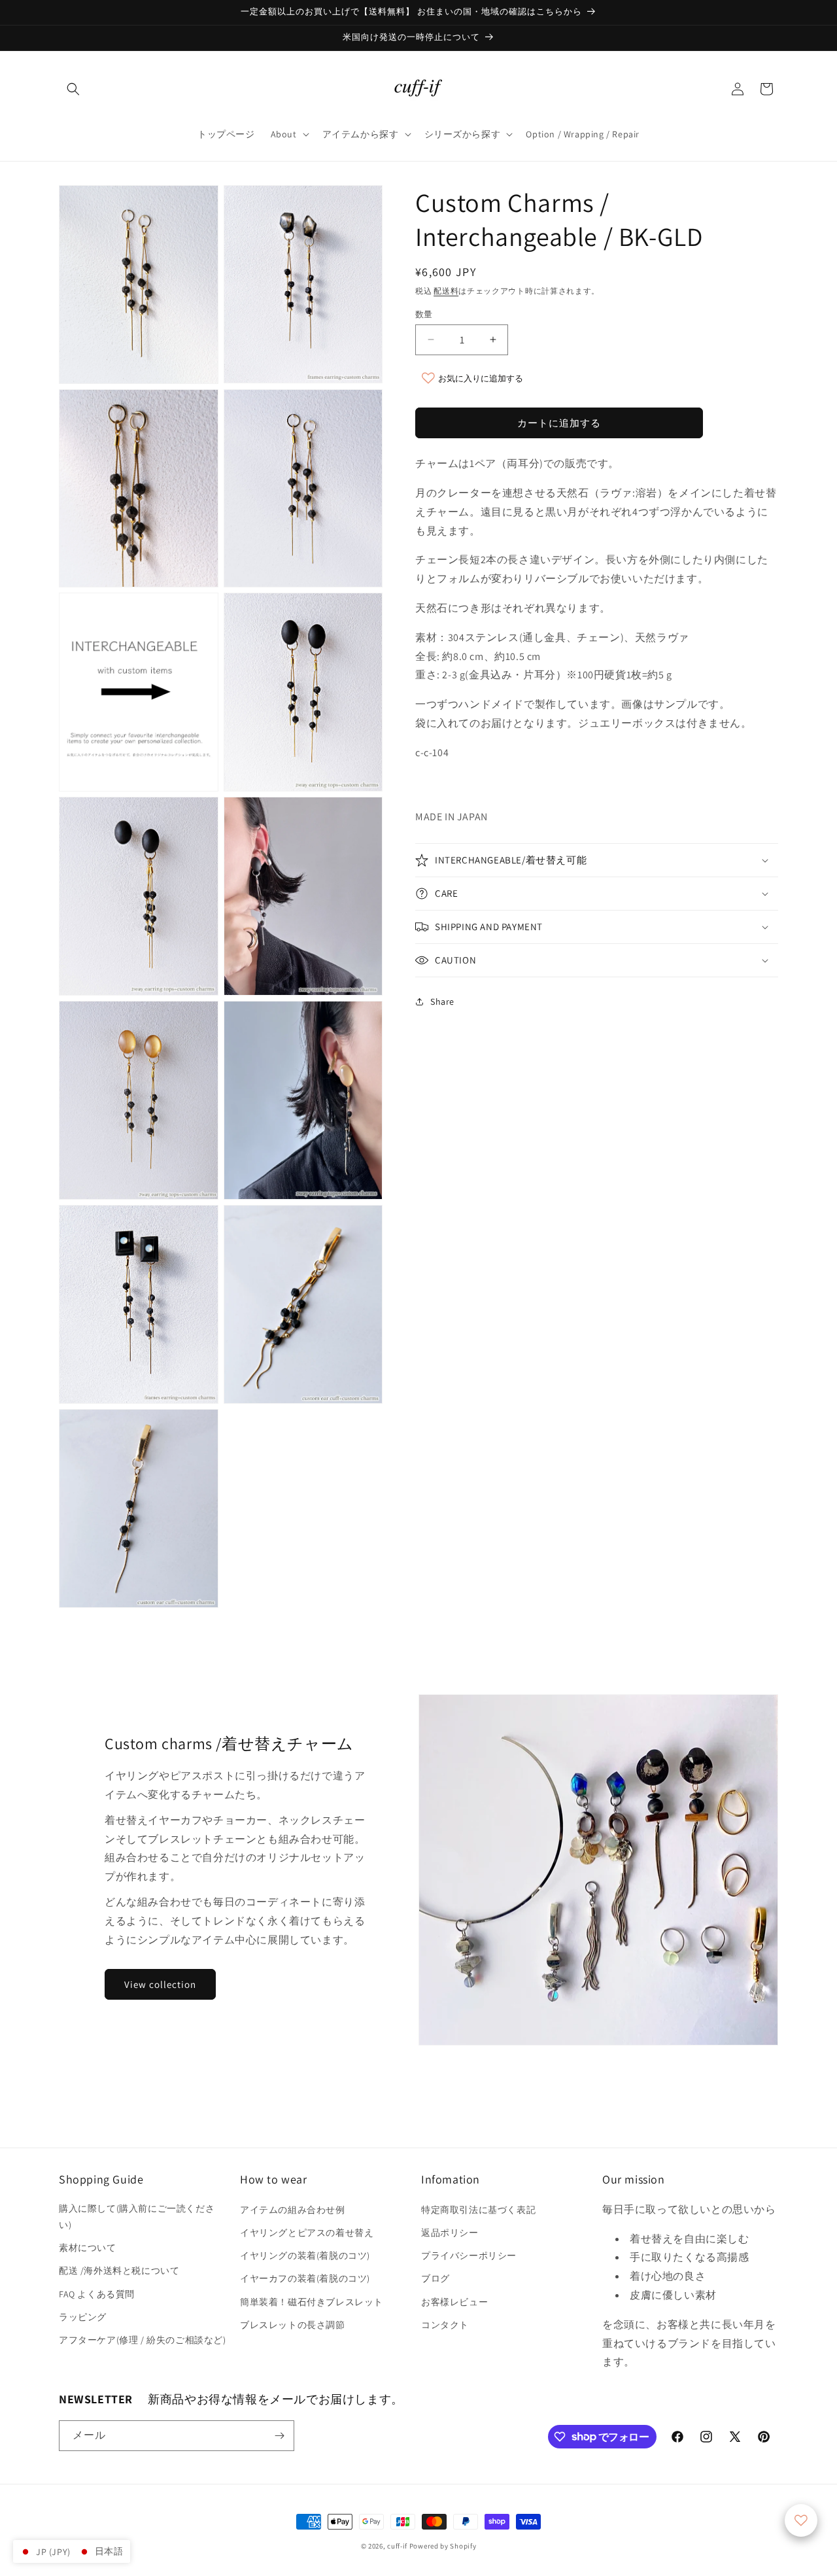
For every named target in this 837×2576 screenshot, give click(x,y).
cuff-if (397, 2546)
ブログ (436, 2278)
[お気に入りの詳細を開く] (801, 2520)
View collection (160, 1984)
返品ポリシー (450, 2233)
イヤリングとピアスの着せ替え (307, 2233)
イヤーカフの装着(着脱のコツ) (305, 2278)
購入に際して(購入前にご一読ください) (137, 2217)
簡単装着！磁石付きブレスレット (312, 2302)
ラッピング (83, 2317)
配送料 (446, 291)
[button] (73, 89)
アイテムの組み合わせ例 (293, 2210)
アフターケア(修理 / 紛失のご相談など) (143, 2340)
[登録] (279, 2436)
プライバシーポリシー (469, 2255)
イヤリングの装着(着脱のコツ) (305, 2255)
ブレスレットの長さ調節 (293, 2325)
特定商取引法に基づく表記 (478, 2210)
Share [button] (442, 1001)
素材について (88, 2248)
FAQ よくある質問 (97, 2294)
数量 (424, 314)
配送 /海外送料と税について (119, 2271)
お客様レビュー (454, 2302)
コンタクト (445, 2325)
